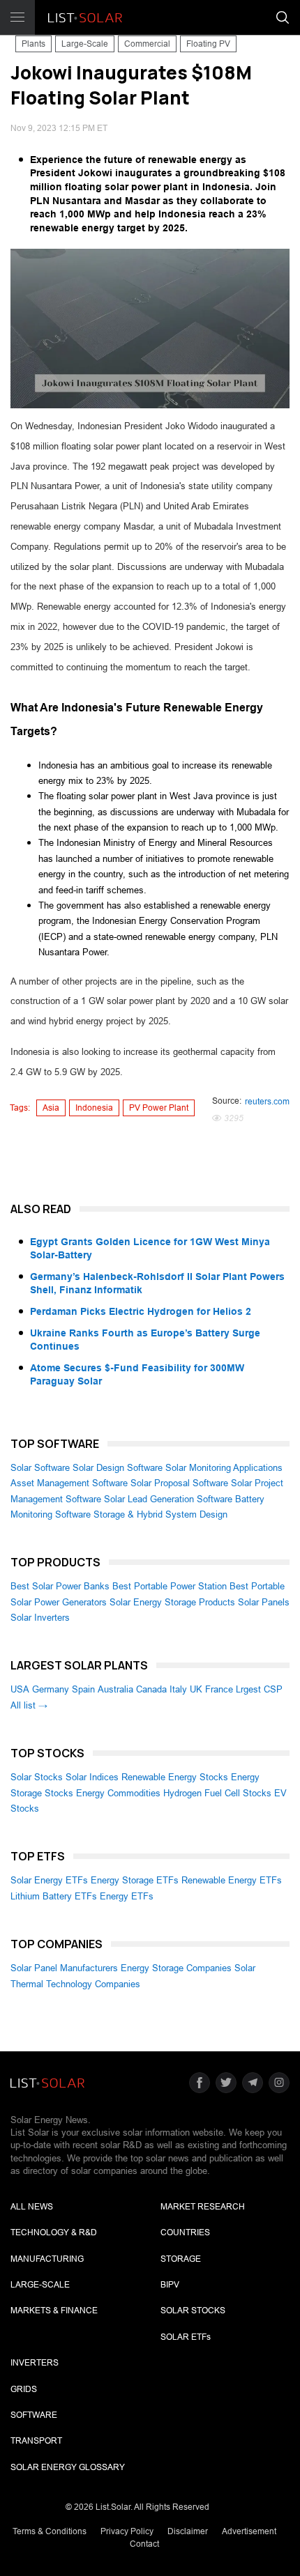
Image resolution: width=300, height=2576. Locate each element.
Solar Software (40, 1468)
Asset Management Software (69, 1483)
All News (32, 2207)
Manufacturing (47, 2259)
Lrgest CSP (259, 1689)
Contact (144, 2544)
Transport (36, 2441)
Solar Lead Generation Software (168, 1499)
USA (20, 1689)
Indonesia (94, 1108)
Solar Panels (264, 1602)
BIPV (170, 2285)
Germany (51, 1689)
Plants (33, 44)
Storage (181, 2259)
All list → (29, 1705)
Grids (24, 2389)
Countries (185, 2232)
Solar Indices (92, 1777)
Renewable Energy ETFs (232, 1880)
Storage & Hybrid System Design (160, 1514)
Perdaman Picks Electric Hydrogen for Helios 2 (141, 1311)
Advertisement (249, 2531)
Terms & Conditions (50, 2531)
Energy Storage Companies (176, 1968)
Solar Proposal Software (179, 1483)
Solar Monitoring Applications (224, 1468)
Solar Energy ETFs (49, 1880)
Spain (83, 1689)
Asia (51, 1108)
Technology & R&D (54, 2232)
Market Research (203, 2207)
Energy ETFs (127, 1896)
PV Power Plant (159, 1108)
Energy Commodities (118, 1793)
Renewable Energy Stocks (175, 1777)
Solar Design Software (118, 1468)
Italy (178, 1689)
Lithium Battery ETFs (54, 1896)
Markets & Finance (54, 2311)
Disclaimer (188, 2531)
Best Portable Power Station (170, 1586)
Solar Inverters (40, 1618)
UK (196, 1689)
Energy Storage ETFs (135, 1880)
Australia (115, 1689)
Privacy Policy (127, 2531)
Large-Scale (85, 44)
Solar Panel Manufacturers (64, 1968)
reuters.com (267, 1102)
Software (34, 2415)
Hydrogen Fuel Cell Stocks (217, 1793)
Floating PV (208, 44)
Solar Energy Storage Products (172, 1602)
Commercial (147, 44)
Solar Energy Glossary (68, 2467)
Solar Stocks (37, 1777)
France (219, 1689)
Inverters (35, 2363)
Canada (151, 1689)
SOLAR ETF (186, 2337)
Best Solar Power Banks (60, 1586)
